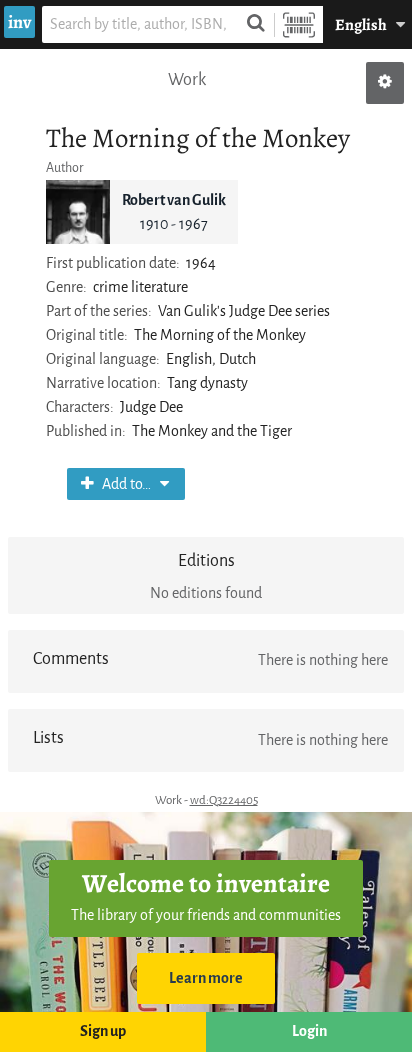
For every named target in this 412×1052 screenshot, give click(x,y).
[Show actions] (385, 83)
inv (19, 22)
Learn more (206, 978)
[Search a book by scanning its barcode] (299, 24)
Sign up (103, 1031)
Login (309, 1031)
